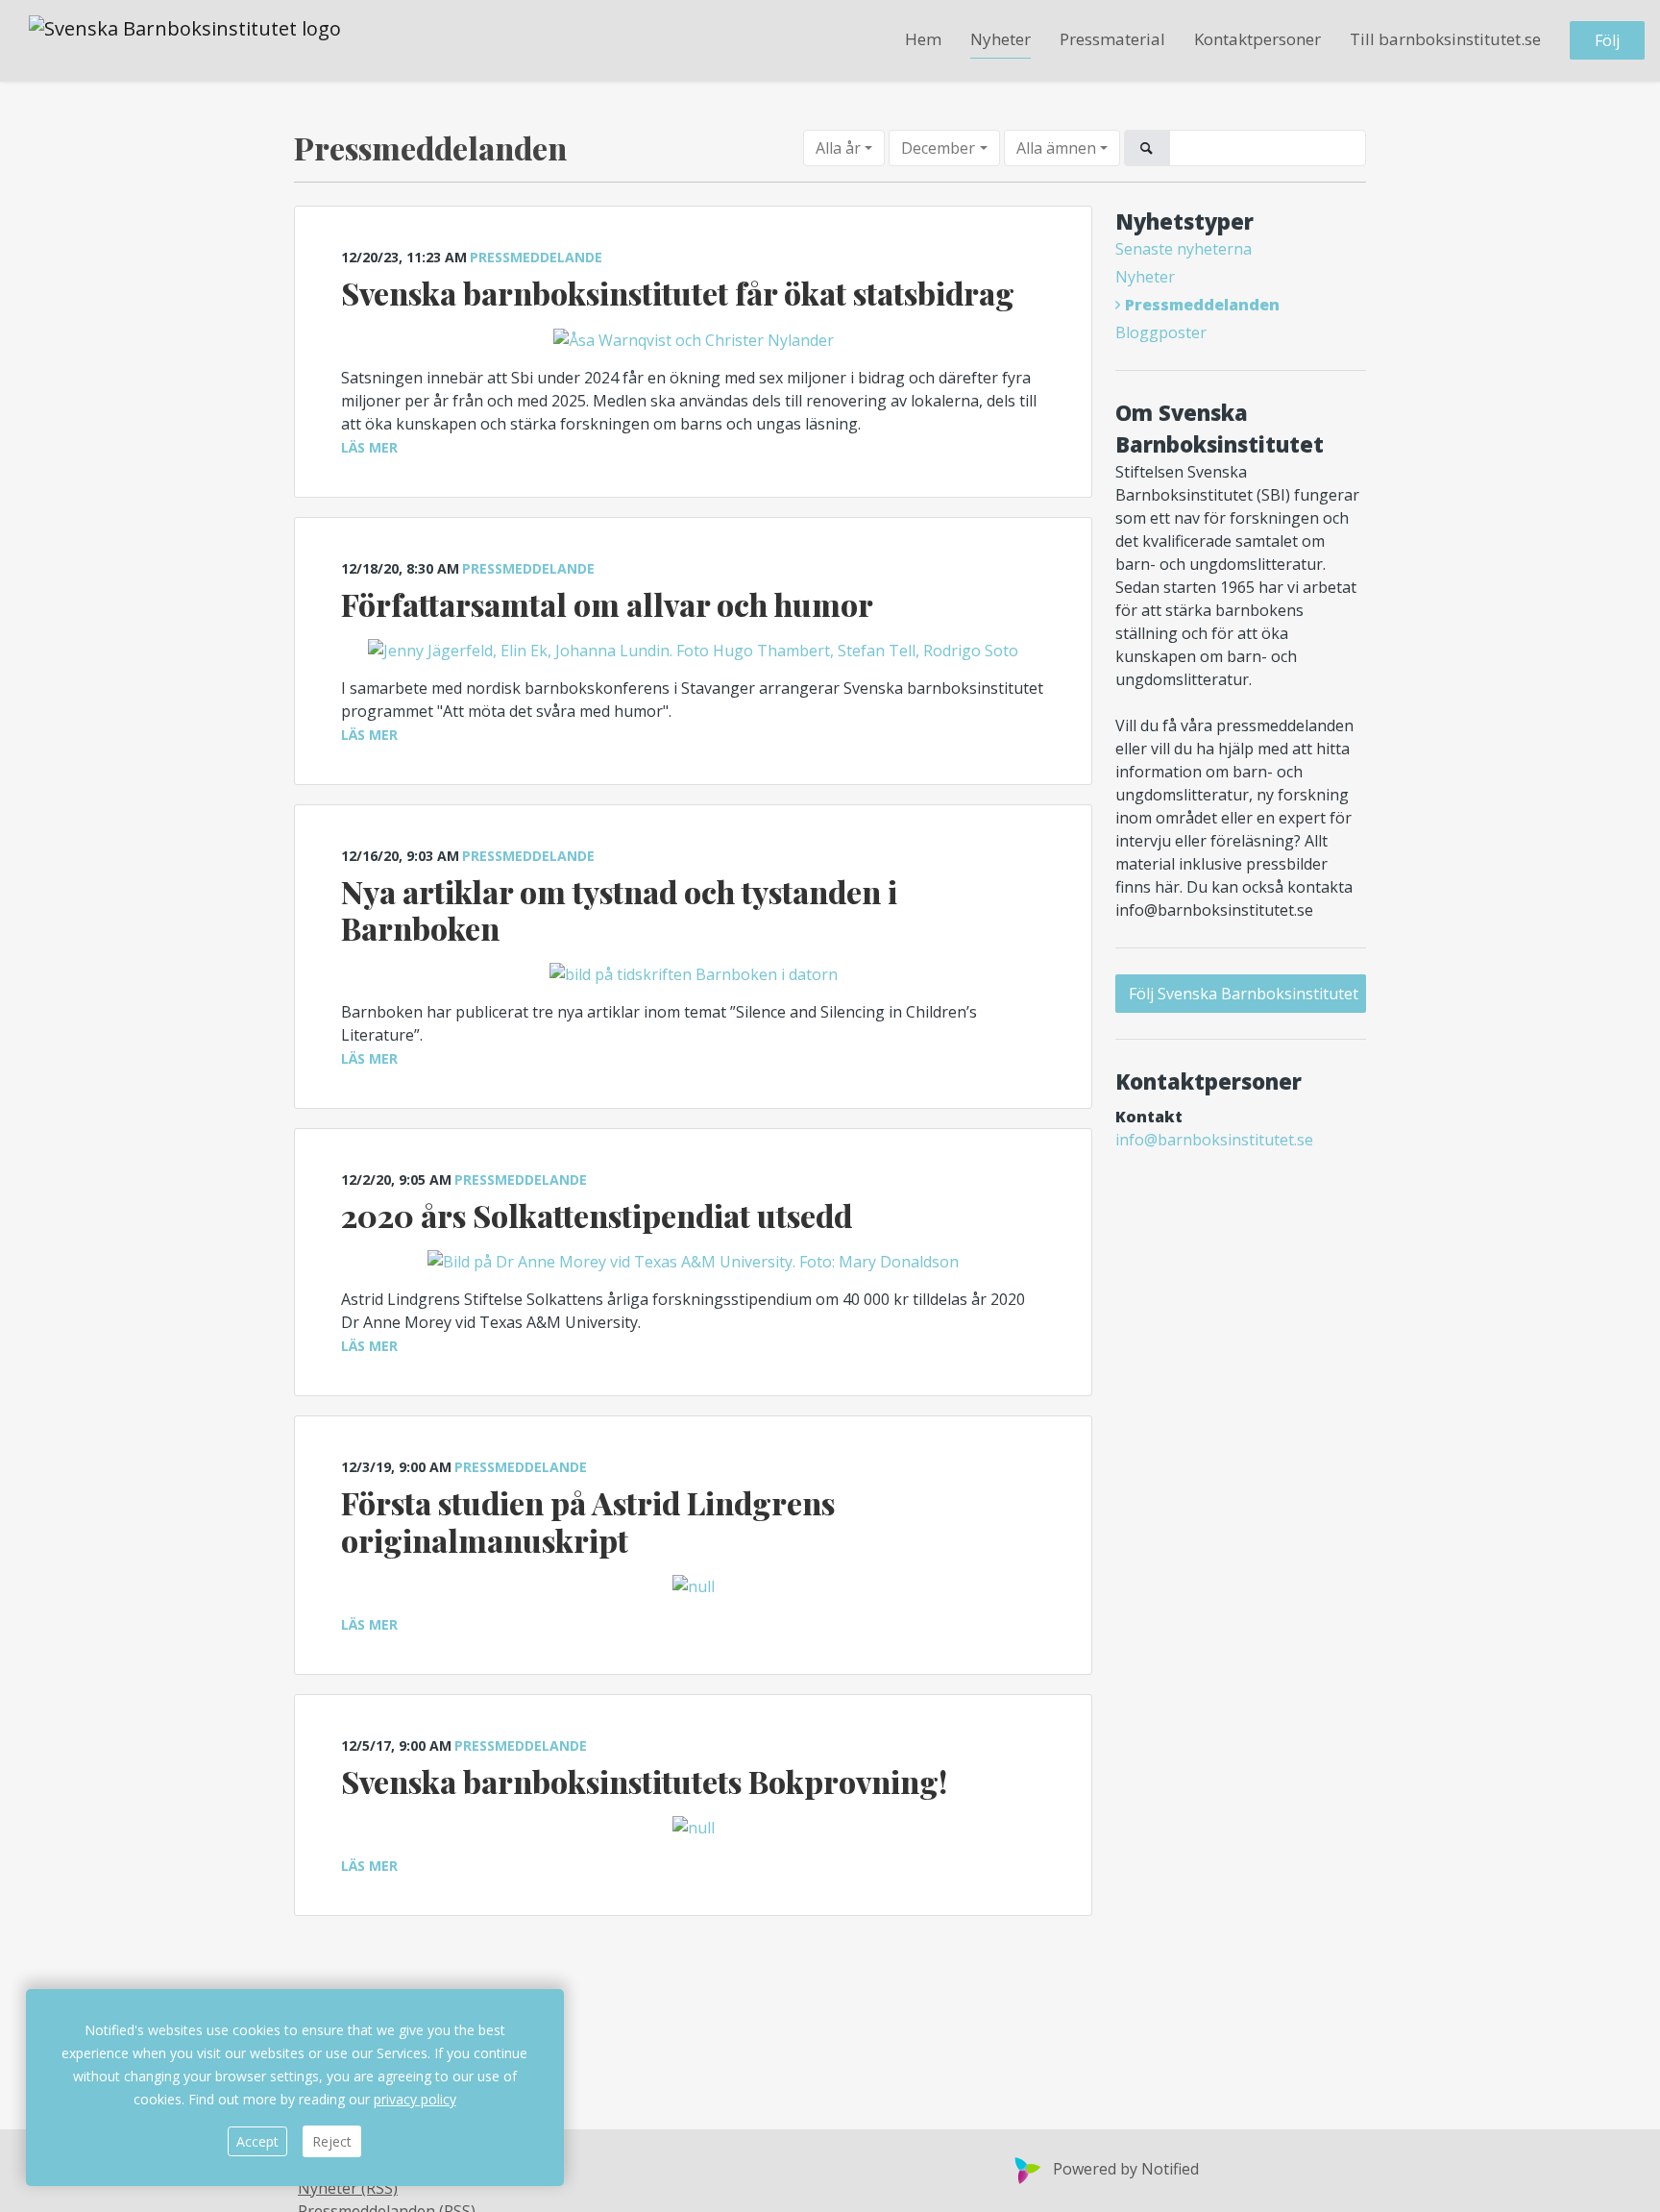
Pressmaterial (1112, 40)
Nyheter (1001, 40)
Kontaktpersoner (1257, 40)
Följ (1607, 41)
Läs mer (369, 447)
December (938, 148)
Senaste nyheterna (1184, 249)
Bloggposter (1161, 332)
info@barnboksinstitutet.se (1214, 1140)
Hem (923, 40)
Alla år (838, 148)
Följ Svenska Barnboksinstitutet (1244, 994)
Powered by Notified (1126, 2169)
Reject (332, 2141)
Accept (257, 2141)
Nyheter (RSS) (348, 2188)
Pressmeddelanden (1202, 305)
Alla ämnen (1056, 148)
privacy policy (415, 2099)
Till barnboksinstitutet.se (1445, 40)
